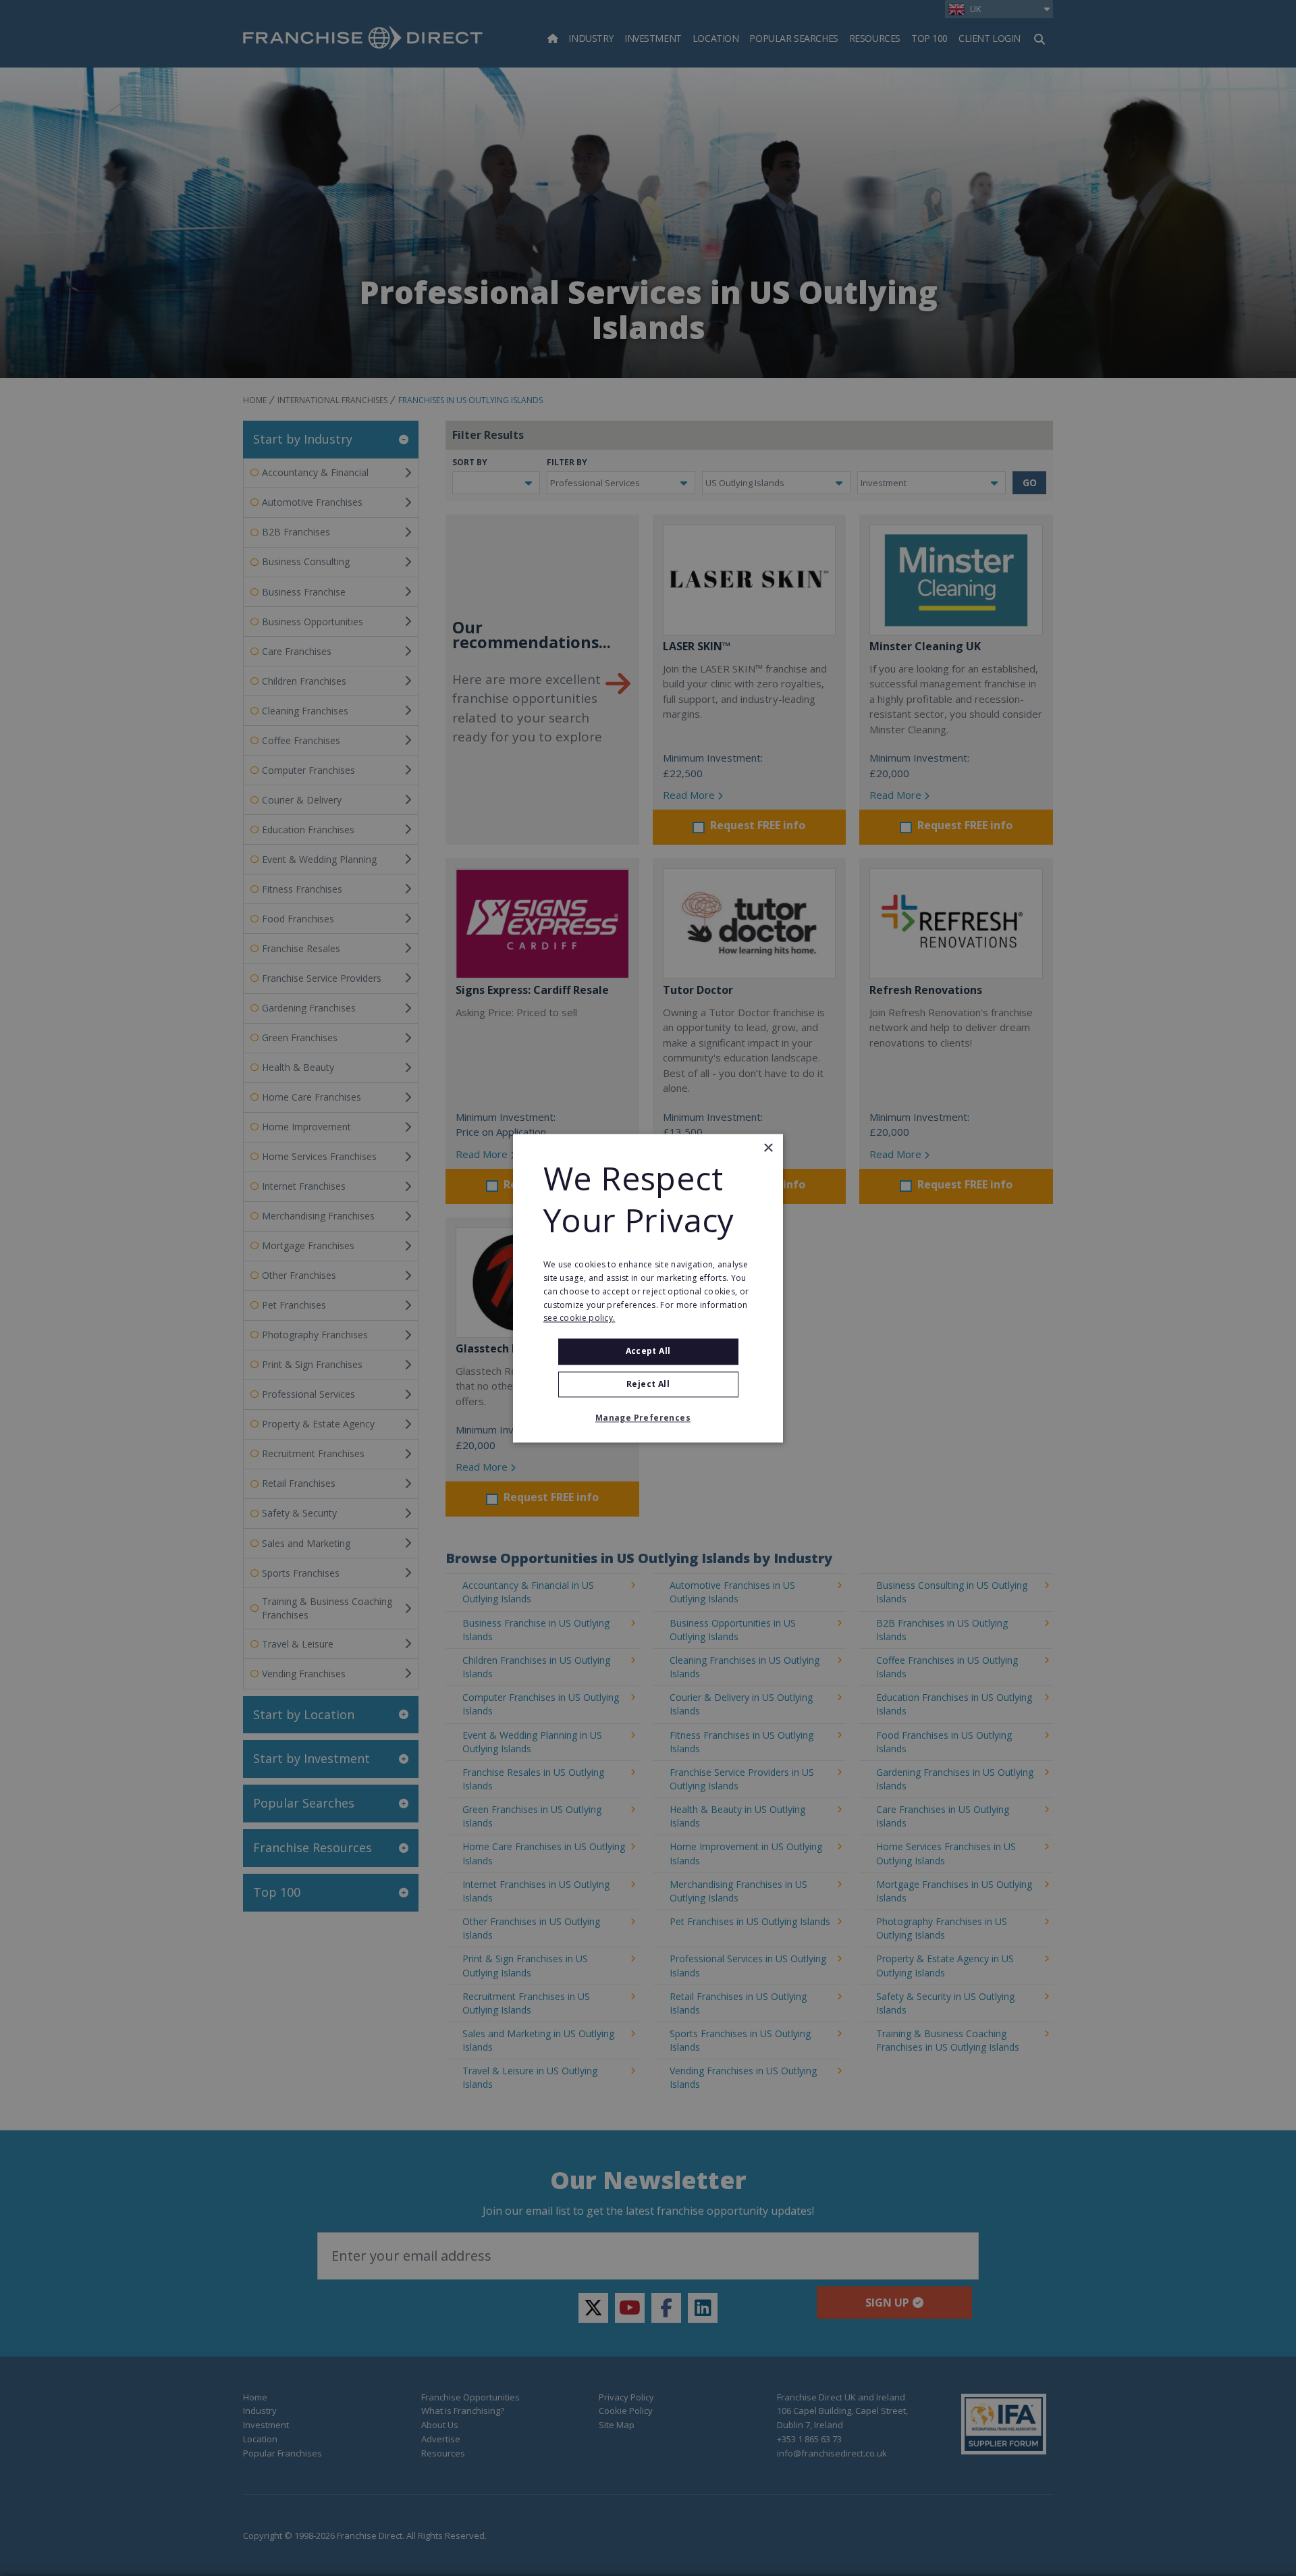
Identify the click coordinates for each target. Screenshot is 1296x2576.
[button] (648, 1418)
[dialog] (648, 1288)
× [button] (768, 1148)
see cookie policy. (579, 1318)
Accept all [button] (648, 1351)
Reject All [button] (648, 1384)
